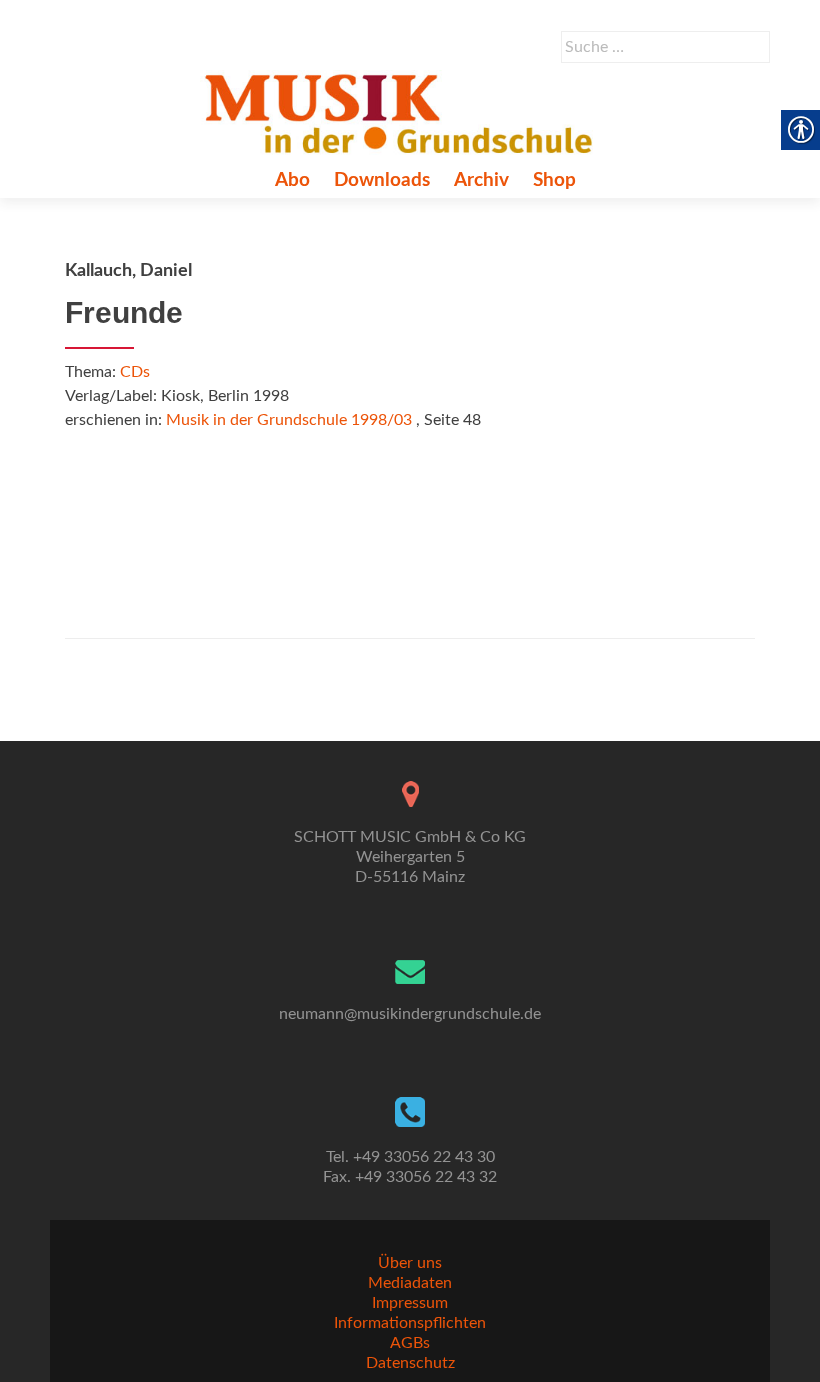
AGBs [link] (410, 1343)
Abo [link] (292, 180)
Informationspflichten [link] (410, 1323)
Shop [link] (554, 180)
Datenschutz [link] (410, 1363)
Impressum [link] (410, 1303)
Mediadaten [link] (410, 1283)
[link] (402, 113)
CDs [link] (135, 372)
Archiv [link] (481, 180)
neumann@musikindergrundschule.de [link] (410, 1014)
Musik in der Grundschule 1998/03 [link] (289, 420)
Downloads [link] (382, 180)
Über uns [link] (410, 1263)
